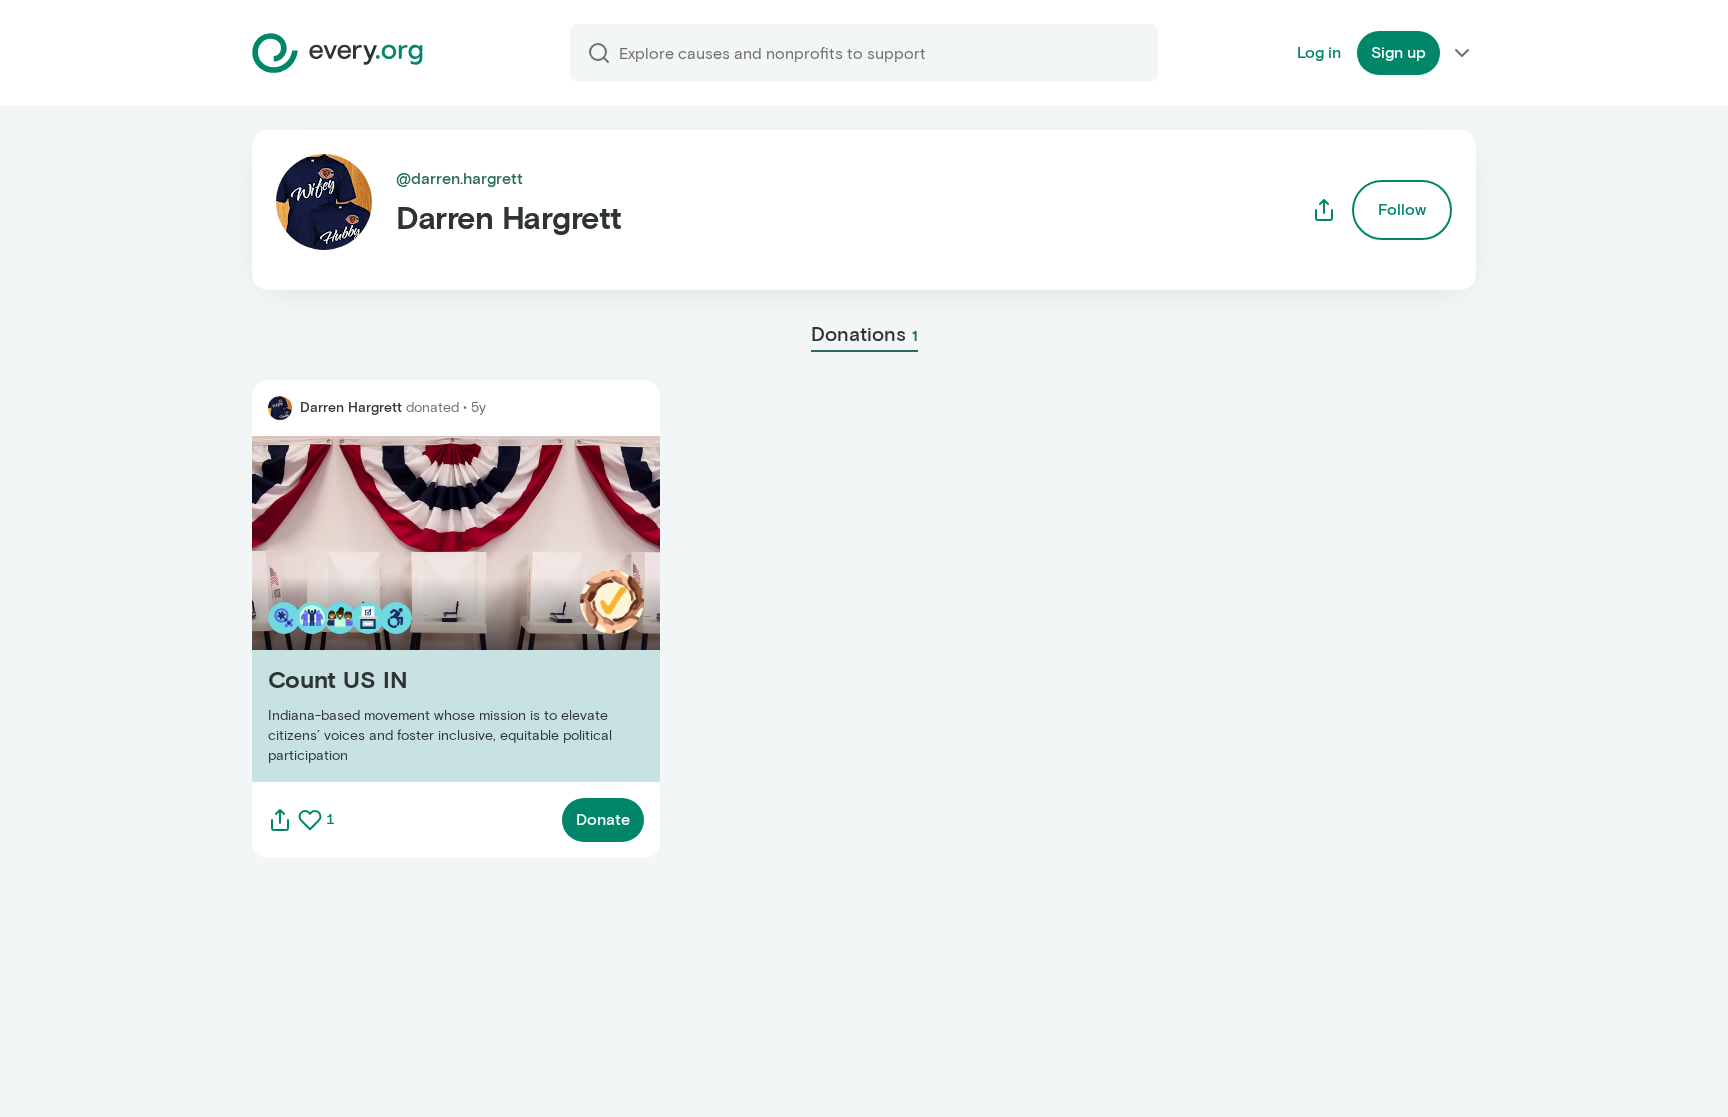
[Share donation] (280, 820)
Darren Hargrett (351, 407)
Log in (1319, 52)
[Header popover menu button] (1462, 53)
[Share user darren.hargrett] (1324, 210)
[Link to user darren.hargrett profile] (280, 408)
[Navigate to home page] (337, 53)
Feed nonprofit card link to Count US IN (397, 608)
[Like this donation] (310, 820)
